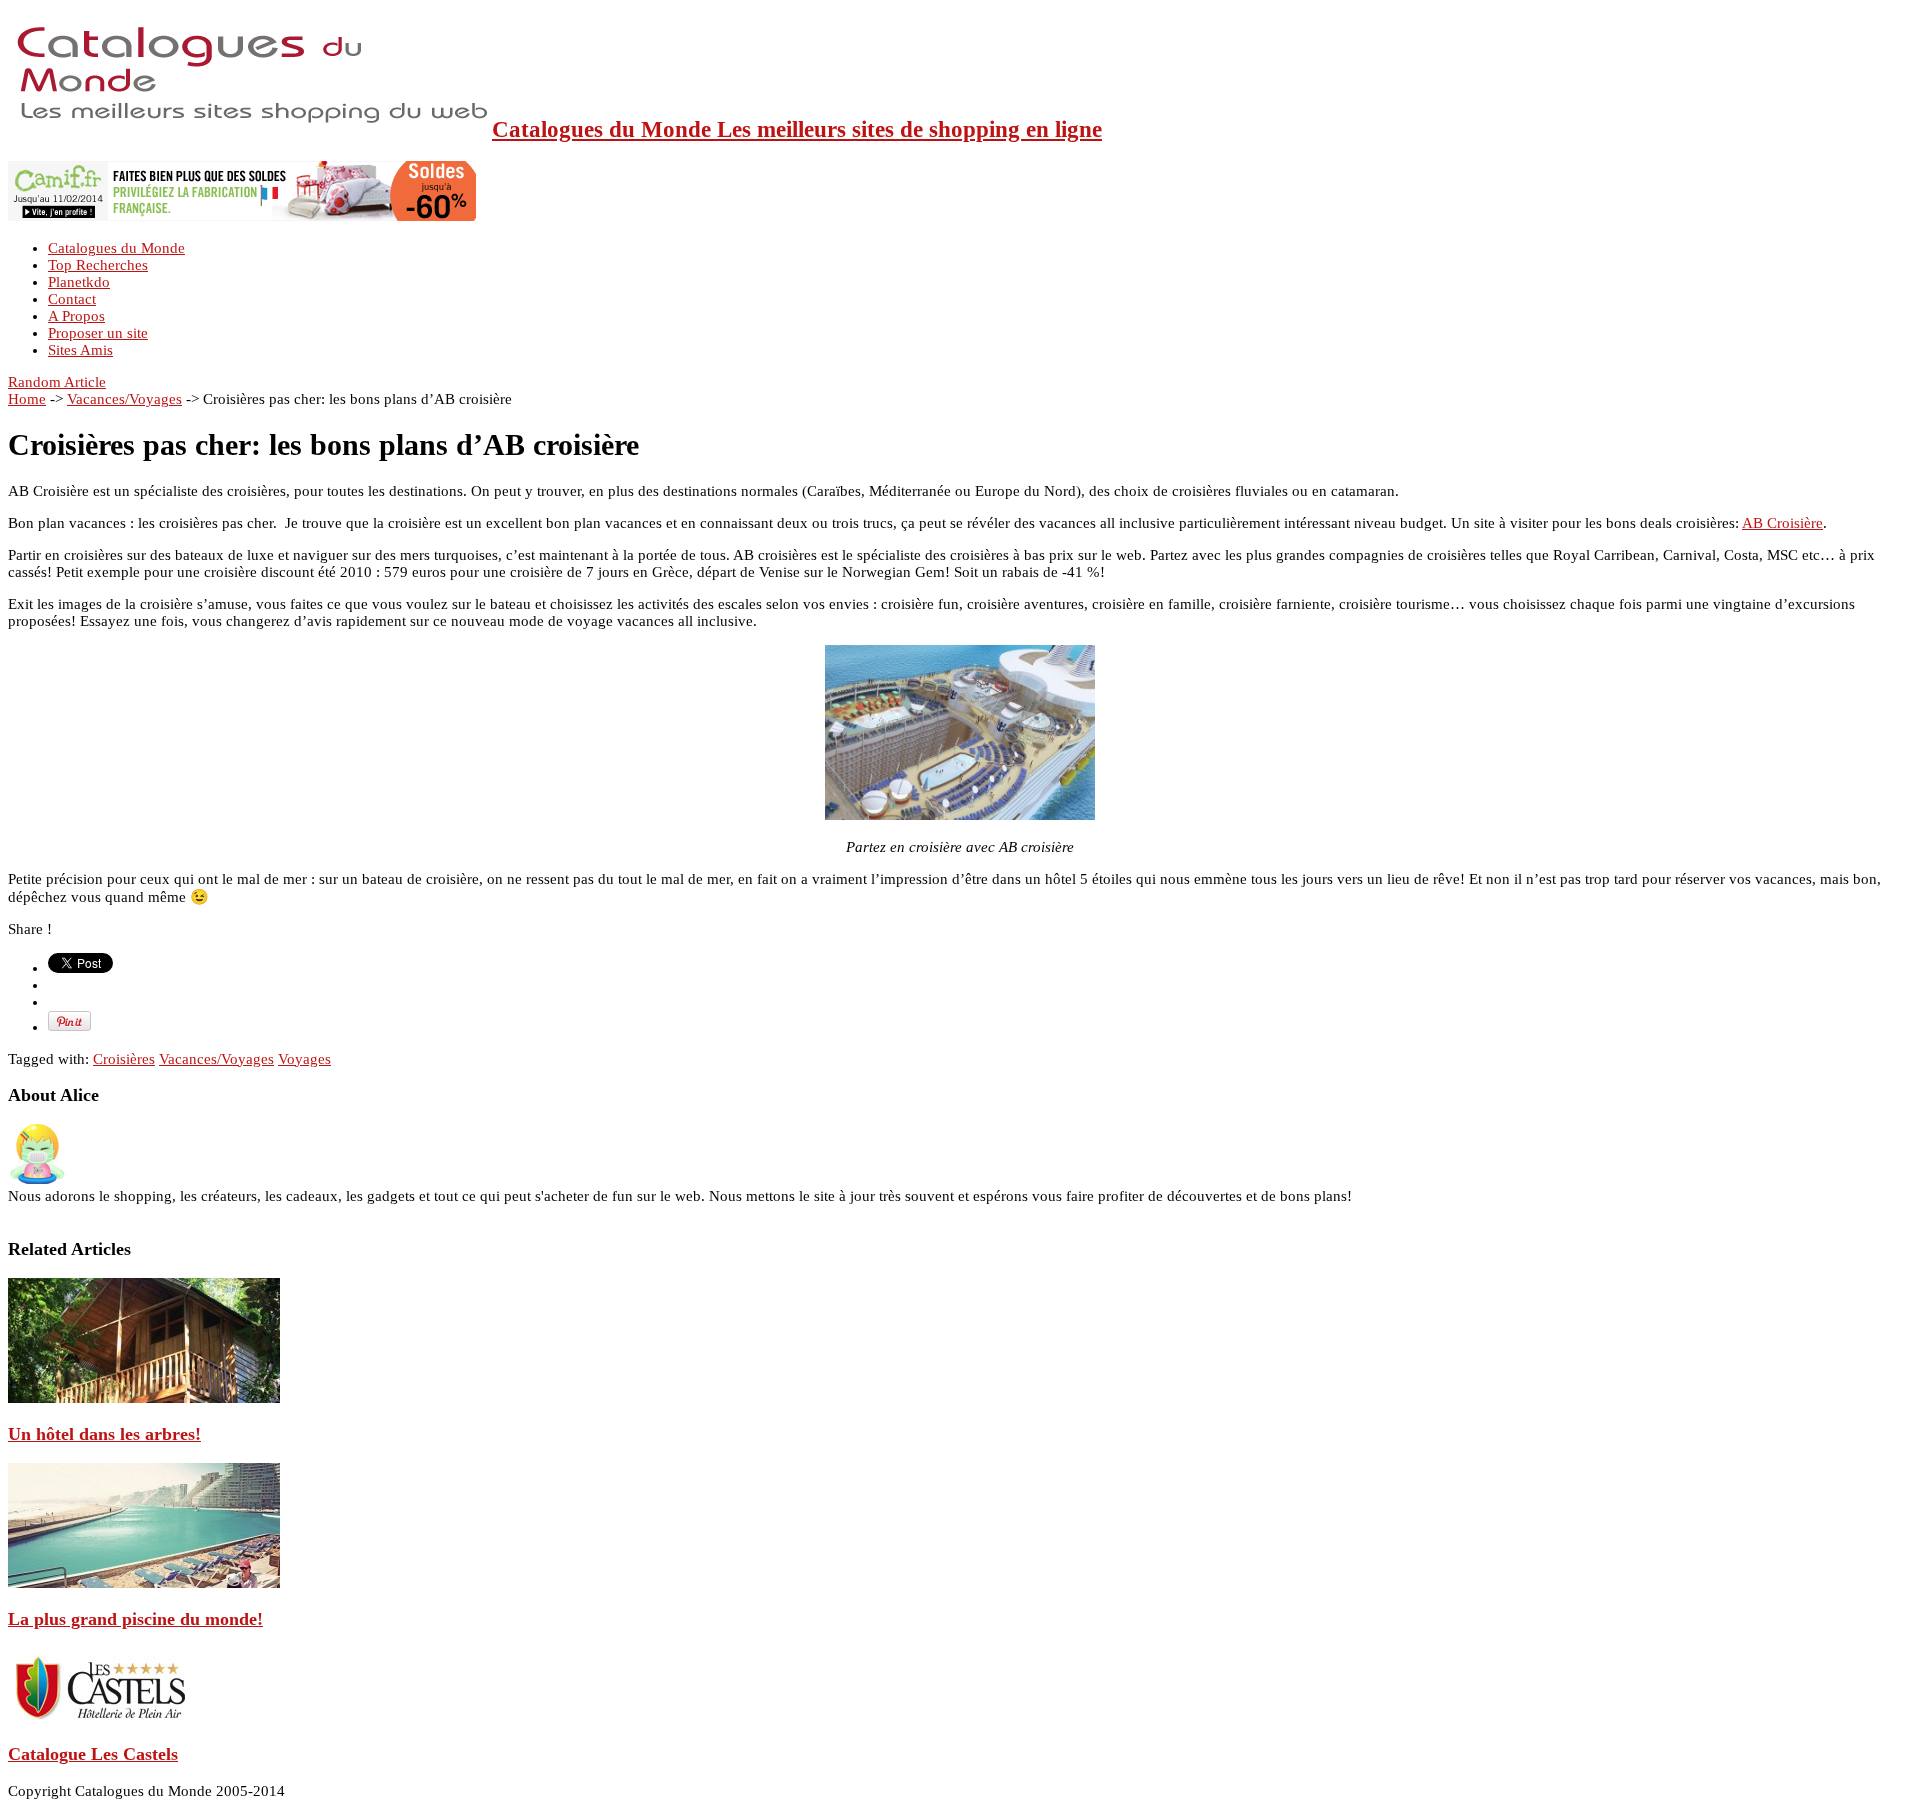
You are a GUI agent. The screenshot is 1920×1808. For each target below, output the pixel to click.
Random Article (57, 382)
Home (27, 399)
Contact (72, 299)
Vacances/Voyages (124, 399)
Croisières (124, 1059)
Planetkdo (79, 282)
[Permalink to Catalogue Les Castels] (97, 1718)
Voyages (304, 1059)
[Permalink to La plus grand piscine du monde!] (144, 1583)
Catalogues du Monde (116, 248)
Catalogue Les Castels (93, 1754)
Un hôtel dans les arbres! (104, 1434)
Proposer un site (98, 333)
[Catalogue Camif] (242, 216)
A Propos (76, 316)
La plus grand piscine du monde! (135, 1619)
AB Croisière (1782, 523)
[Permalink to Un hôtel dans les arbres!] (144, 1398)
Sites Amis (80, 350)
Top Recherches (98, 265)
